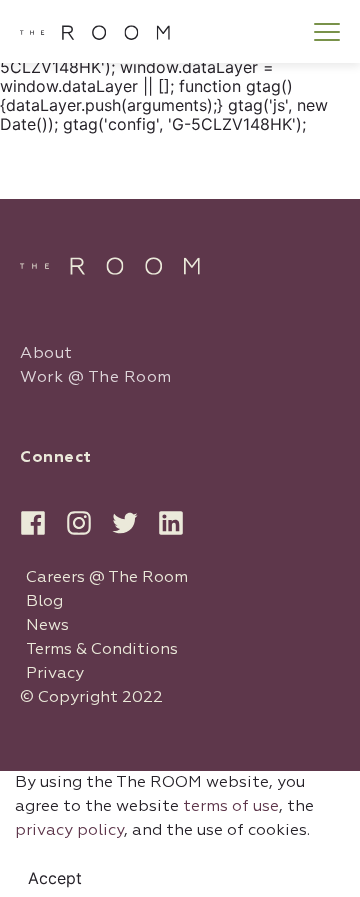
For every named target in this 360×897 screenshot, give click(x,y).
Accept (55, 878)
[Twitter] (125, 523)
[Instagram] (79, 523)
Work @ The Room (96, 378)
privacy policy (69, 831)
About (46, 354)
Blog (44, 602)
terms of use (231, 807)
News (47, 626)
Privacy (55, 674)
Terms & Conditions (102, 650)
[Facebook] (33, 523)
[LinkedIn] (171, 523)
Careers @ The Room (107, 578)
